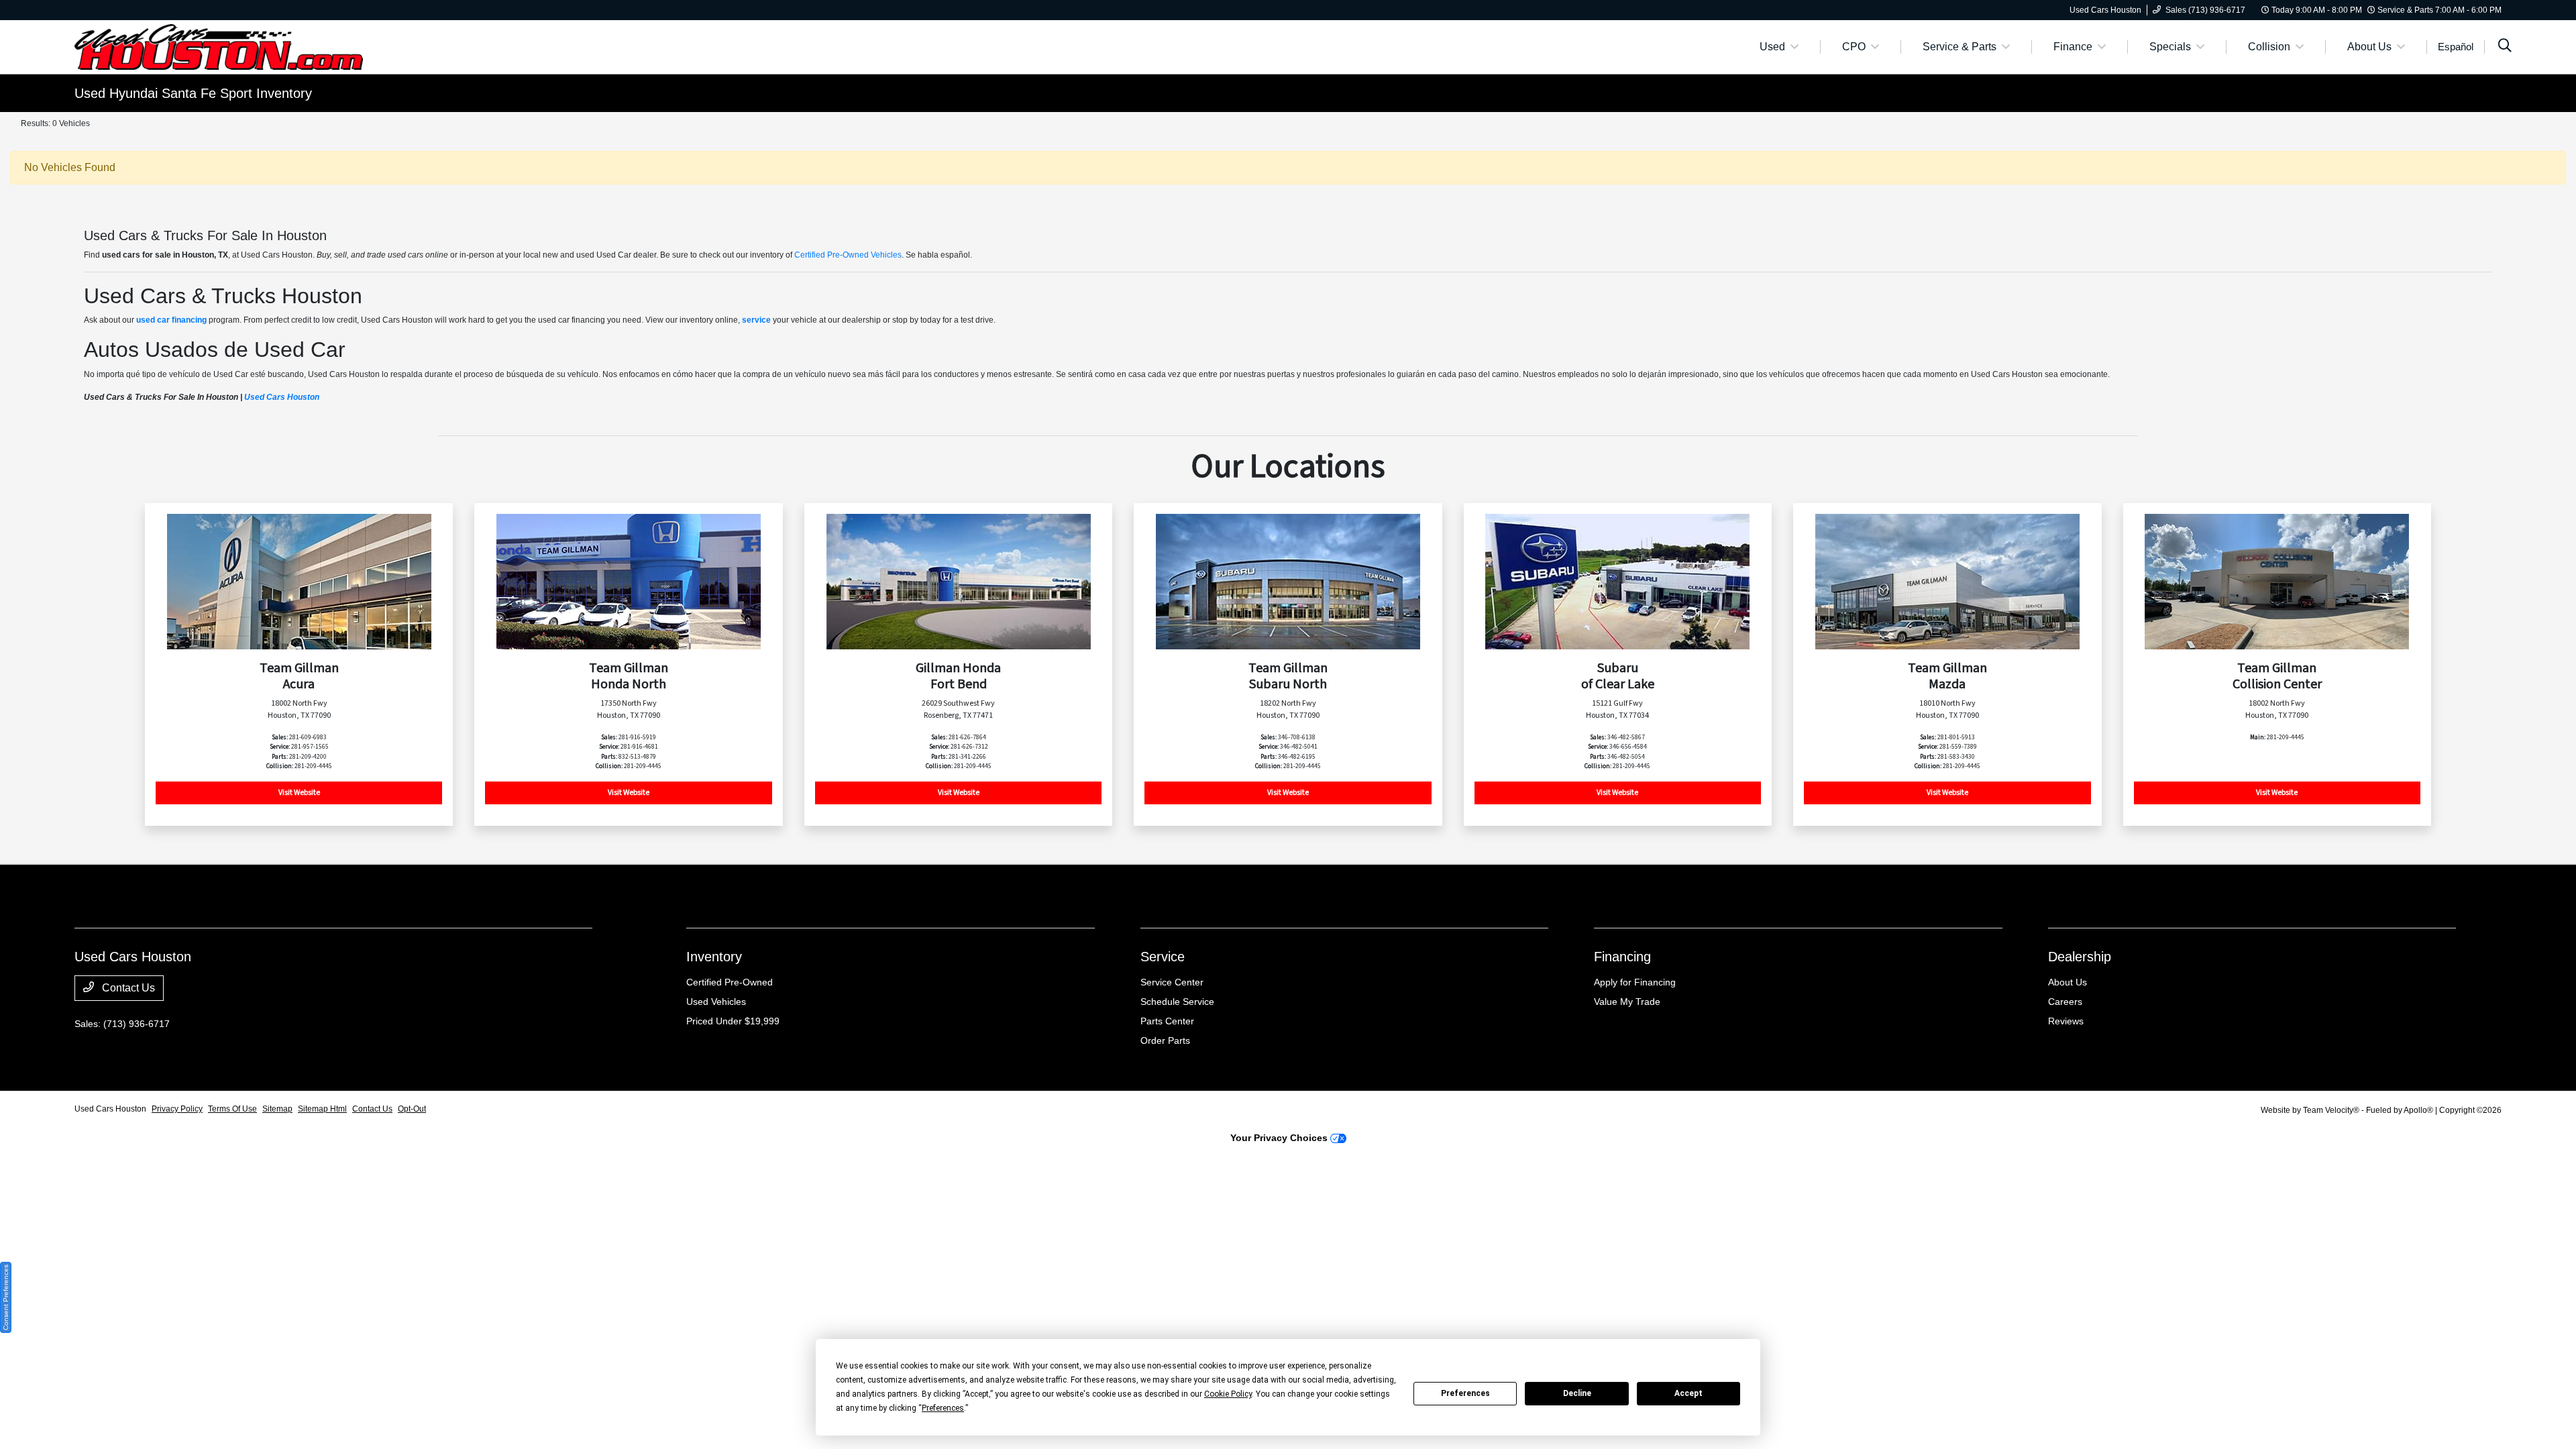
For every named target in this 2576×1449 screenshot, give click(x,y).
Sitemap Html (322, 1109)
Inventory (714, 957)
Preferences (1465, 1393)
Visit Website (299, 793)
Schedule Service (1177, 1002)
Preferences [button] (943, 1408)
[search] (2505, 47)
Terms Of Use (232, 1109)
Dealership (2080, 957)
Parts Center (1167, 1021)
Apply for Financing (1635, 982)
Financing (1622, 957)
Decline (1577, 1393)
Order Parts (1165, 1040)
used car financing (171, 320)
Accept (1688, 1393)
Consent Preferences (6, 1297)
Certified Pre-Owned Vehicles (848, 255)
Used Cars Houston (282, 397)
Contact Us (127, 988)
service (756, 320)
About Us (2068, 982)
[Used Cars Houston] (219, 46)
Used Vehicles (716, 1002)
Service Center (1172, 982)
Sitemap (277, 1109)
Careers (2065, 1002)
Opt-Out (412, 1109)
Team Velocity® (2331, 1110)
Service (1163, 957)
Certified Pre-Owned (730, 982)
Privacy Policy (177, 1109)
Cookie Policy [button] (1228, 1394)
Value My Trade (1627, 1002)
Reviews (2066, 1021)
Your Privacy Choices (1280, 1138)
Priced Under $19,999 (733, 1021)
